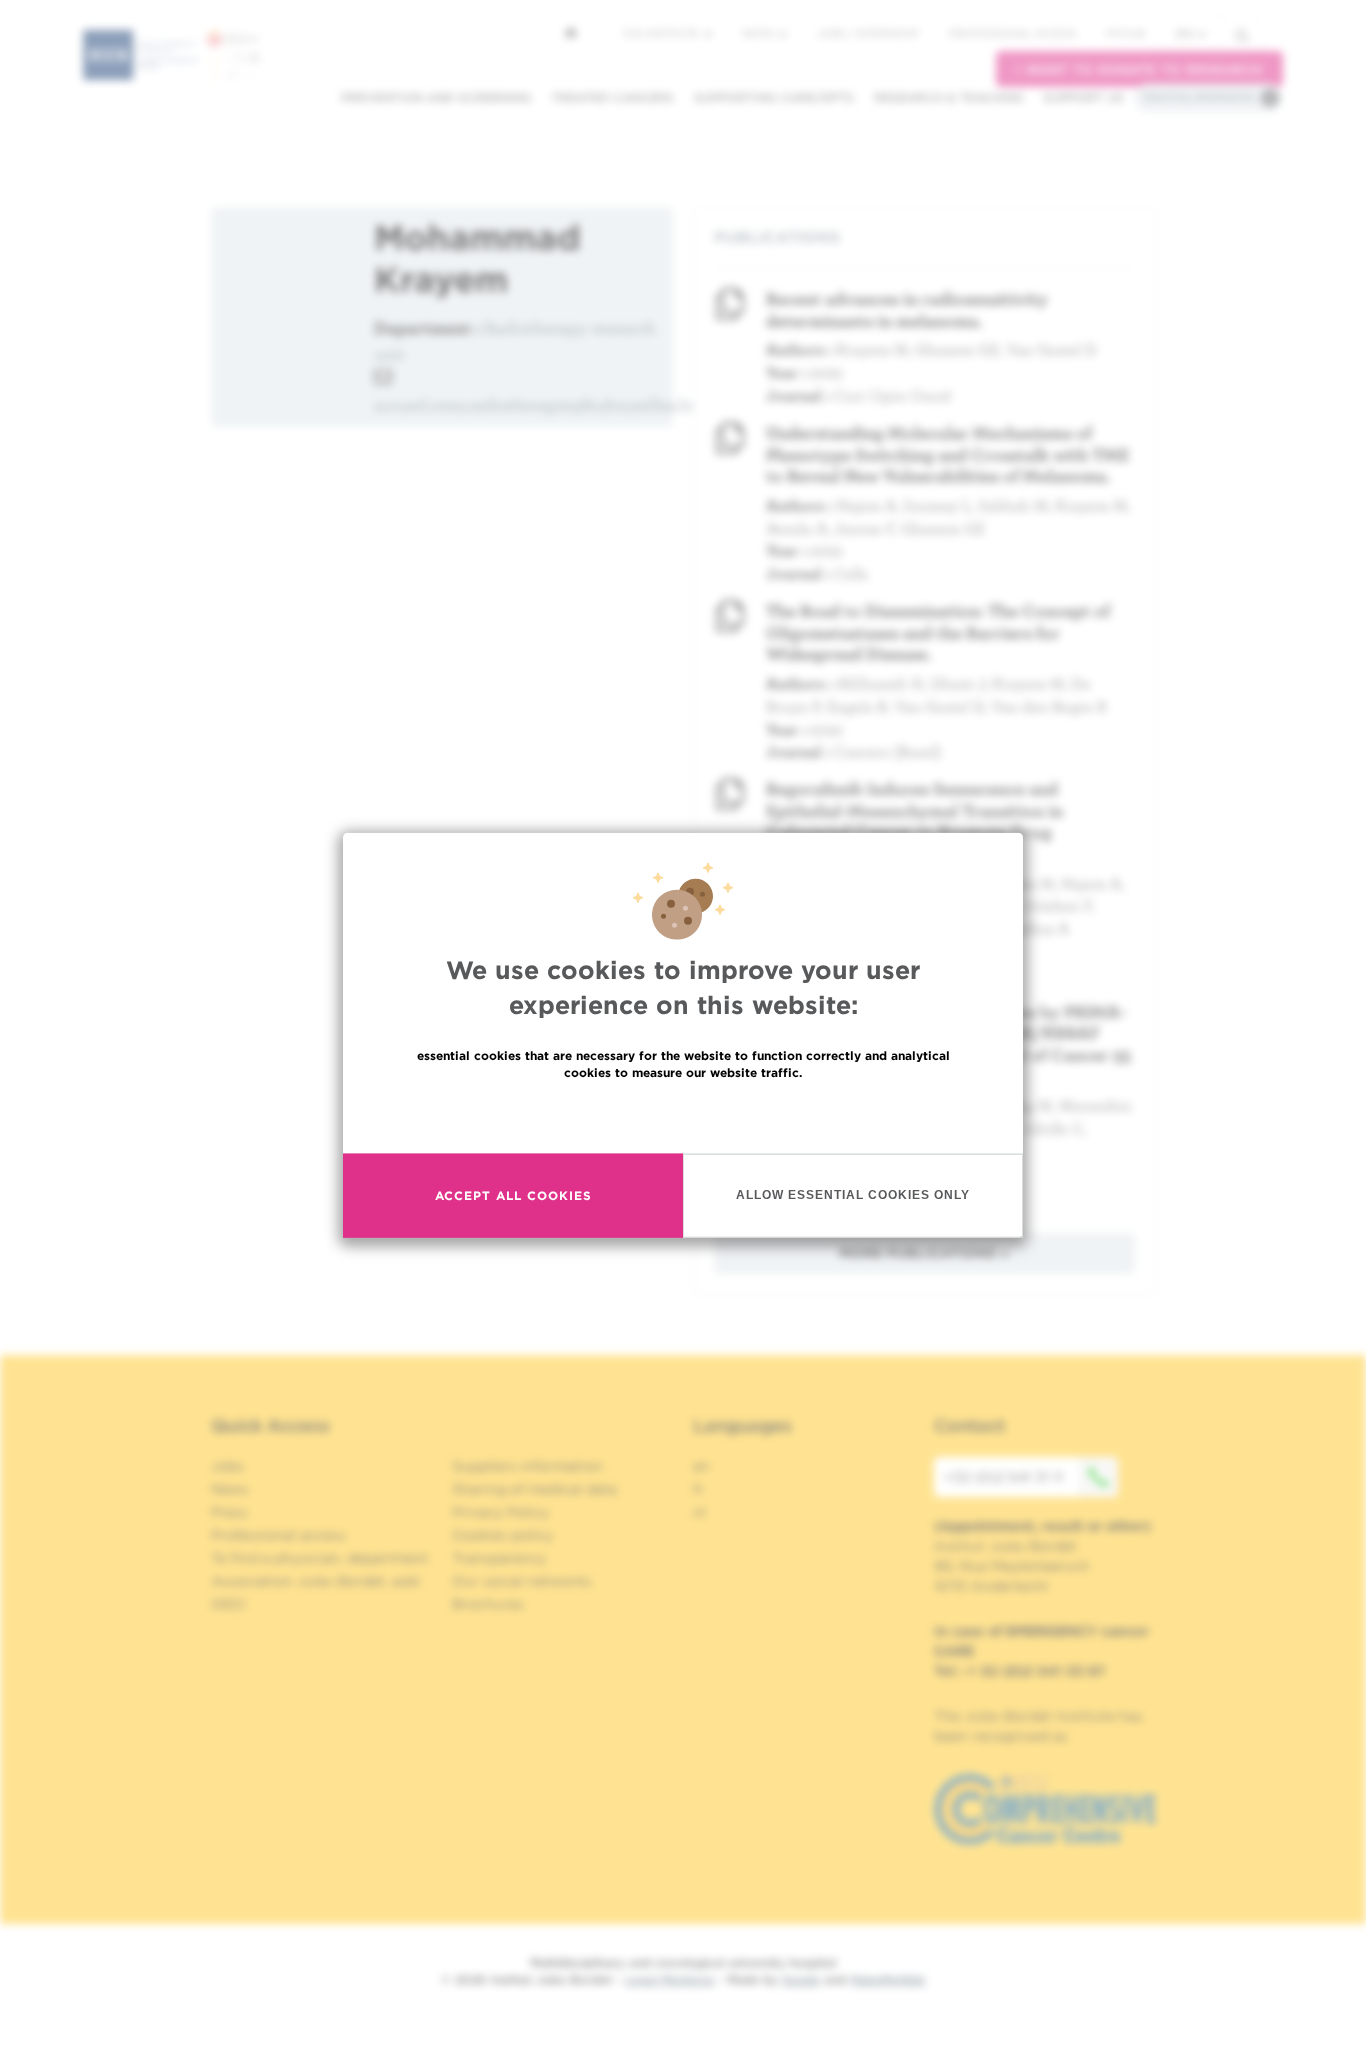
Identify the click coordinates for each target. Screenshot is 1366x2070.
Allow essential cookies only (853, 1195)
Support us (1083, 97)
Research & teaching (948, 97)
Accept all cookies (513, 1195)
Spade (801, 1979)
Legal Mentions (669, 1979)
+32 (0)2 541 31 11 (1003, 1477)
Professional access (1012, 33)
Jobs (227, 1466)
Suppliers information (527, 1466)
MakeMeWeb (887, 1979)
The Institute (662, 33)
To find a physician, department (320, 1558)
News (759, 33)
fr (698, 1489)
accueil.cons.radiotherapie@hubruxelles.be (536, 404)
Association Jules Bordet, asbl (315, 1581)
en (1184, 33)
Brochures (488, 1604)
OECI (228, 1604)
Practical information (1199, 97)
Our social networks (522, 1581)
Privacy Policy (500, 1512)
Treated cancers (612, 97)
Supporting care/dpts (774, 97)
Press (229, 1512)
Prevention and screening (436, 97)
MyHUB (1125, 33)
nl (699, 1512)
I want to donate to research (1139, 69)
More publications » (924, 1253)
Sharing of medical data (534, 1489)
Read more (683, 1114)
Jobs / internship (868, 33)
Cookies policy (502, 1535)
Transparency (499, 1558)
